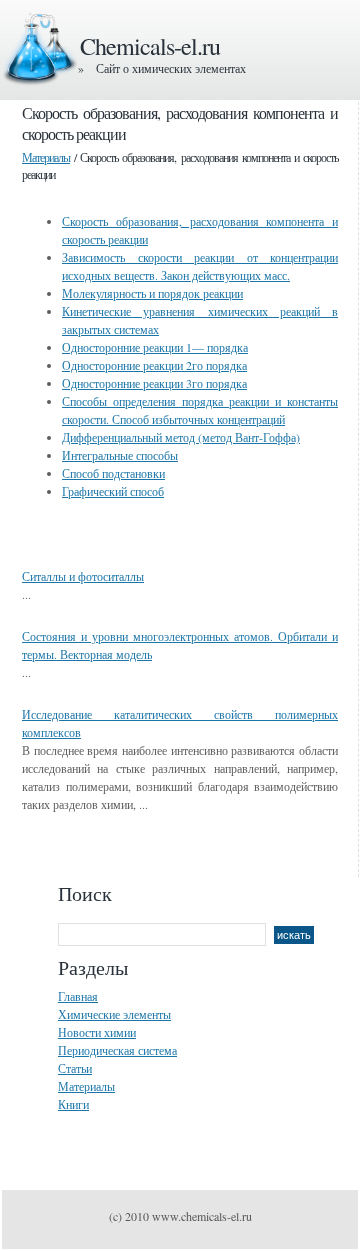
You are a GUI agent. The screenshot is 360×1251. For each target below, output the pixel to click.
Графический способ (113, 491)
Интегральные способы (120, 455)
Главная (78, 996)
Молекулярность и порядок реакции (152, 293)
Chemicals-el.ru (150, 46)
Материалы (46, 157)
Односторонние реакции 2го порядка (154, 365)
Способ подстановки (113, 473)
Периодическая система (117, 1050)
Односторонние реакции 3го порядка (154, 383)
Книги (73, 1104)
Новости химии (97, 1032)
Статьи (75, 1068)
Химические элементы (114, 1014)
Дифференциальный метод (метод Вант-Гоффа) (181, 437)
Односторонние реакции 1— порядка (155, 347)
